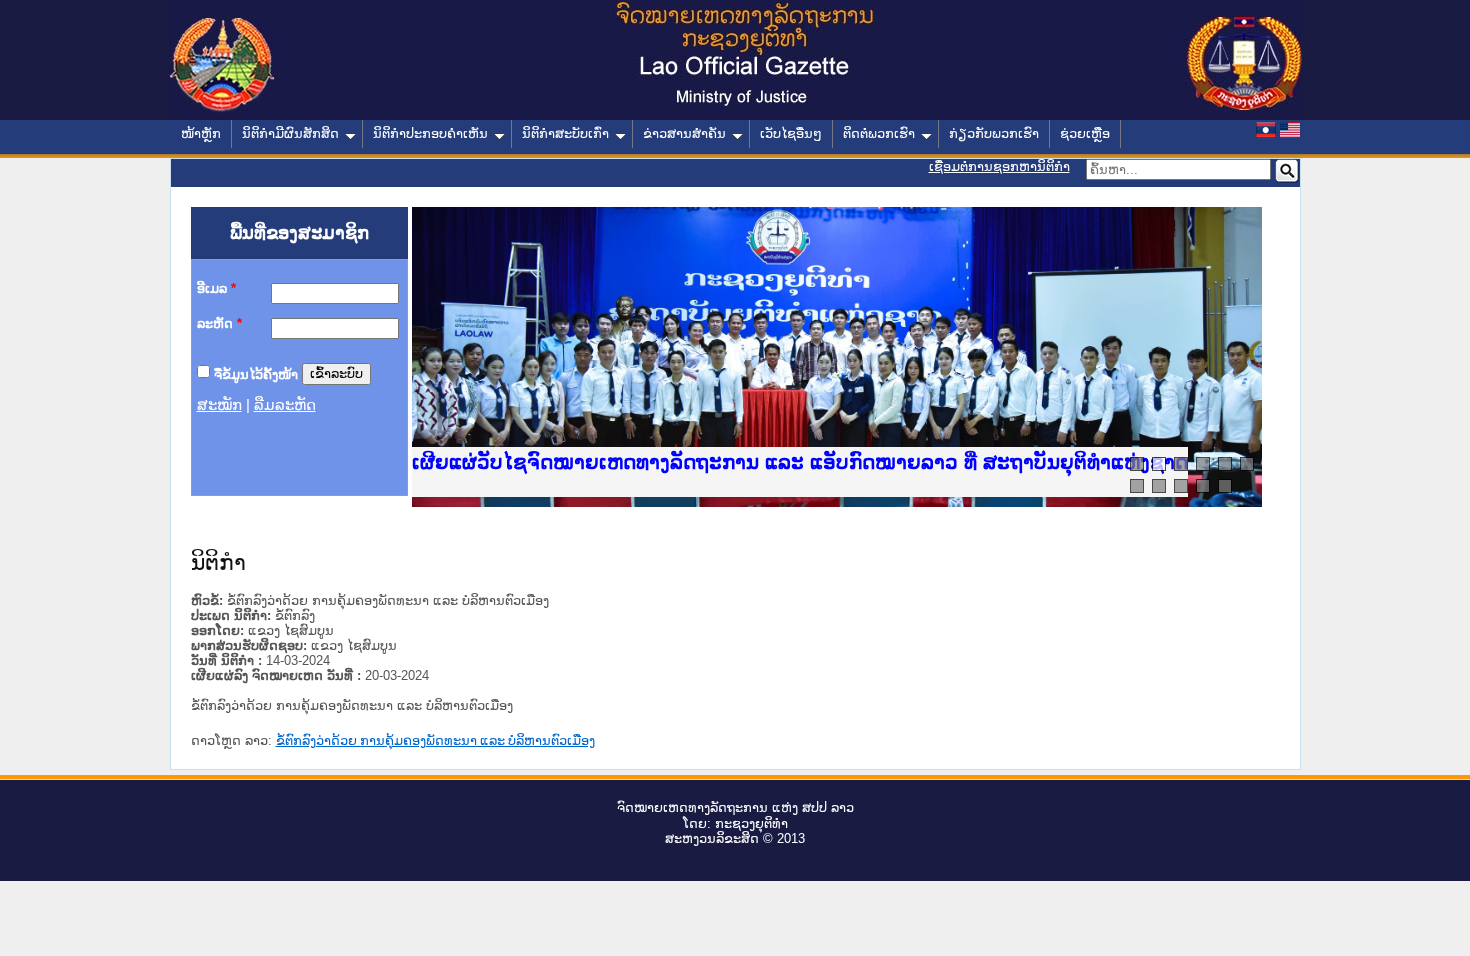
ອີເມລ (216, 288)
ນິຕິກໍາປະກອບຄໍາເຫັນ (430, 133)
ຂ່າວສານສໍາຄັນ (684, 133)
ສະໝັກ (219, 405)
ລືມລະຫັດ (285, 405)
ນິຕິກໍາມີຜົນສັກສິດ (290, 133)
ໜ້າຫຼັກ (201, 133)
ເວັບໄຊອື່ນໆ (791, 133)
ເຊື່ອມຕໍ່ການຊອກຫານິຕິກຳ (999, 166)
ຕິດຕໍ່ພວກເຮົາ (879, 133)
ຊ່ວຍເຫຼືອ (1085, 133)
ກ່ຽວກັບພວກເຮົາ (994, 133)
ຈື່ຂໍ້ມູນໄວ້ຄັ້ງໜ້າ (256, 373)
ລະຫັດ (219, 323)
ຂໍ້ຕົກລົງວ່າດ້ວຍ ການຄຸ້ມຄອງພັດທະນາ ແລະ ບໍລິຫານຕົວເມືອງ (435, 740)
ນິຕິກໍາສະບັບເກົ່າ (565, 133)
